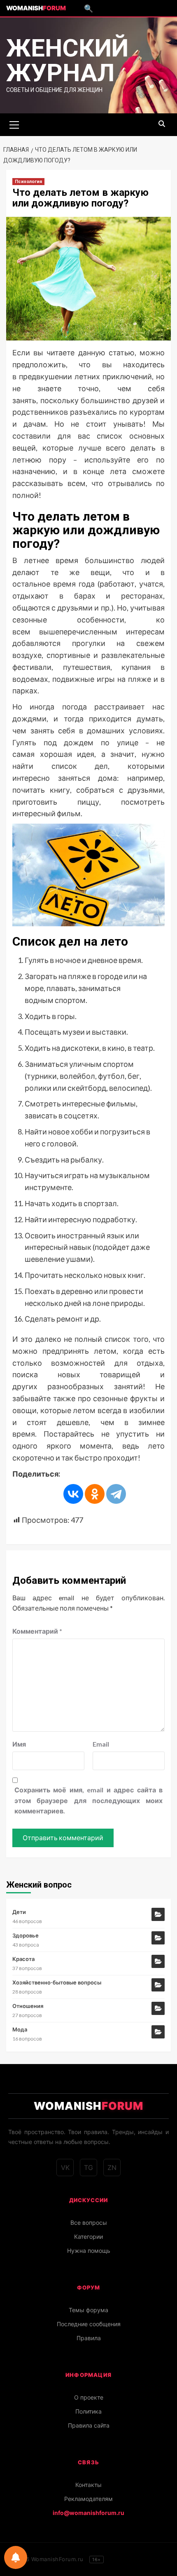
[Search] (162, 124)
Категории (88, 2237)
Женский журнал (67, 60)
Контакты (88, 2485)
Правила (89, 2338)
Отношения (28, 2006)
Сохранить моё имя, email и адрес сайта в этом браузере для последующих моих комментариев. (88, 1800)
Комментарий (37, 1631)
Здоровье (26, 1935)
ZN (112, 2167)
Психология (28, 182)
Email (101, 1744)
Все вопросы (89, 2223)
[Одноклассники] (95, 1494)
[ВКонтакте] (73, 1494)
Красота (23, 1959)
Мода (20, 2029)
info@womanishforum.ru (88, 2513)
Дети (19, 1912)
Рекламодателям (88, 2499)
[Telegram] (116, 1494)
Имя (19, 1744)
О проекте (89, 2397)
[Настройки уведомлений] (16, 2557)
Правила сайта (89, 2425)
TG (88, 2167)
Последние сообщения (89, 2324)
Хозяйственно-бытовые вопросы (57, 1982)
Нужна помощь (89, 2251)
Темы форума (88, 2310)
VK (65, 2167)
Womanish (36, 8)
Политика (88, 2411)
